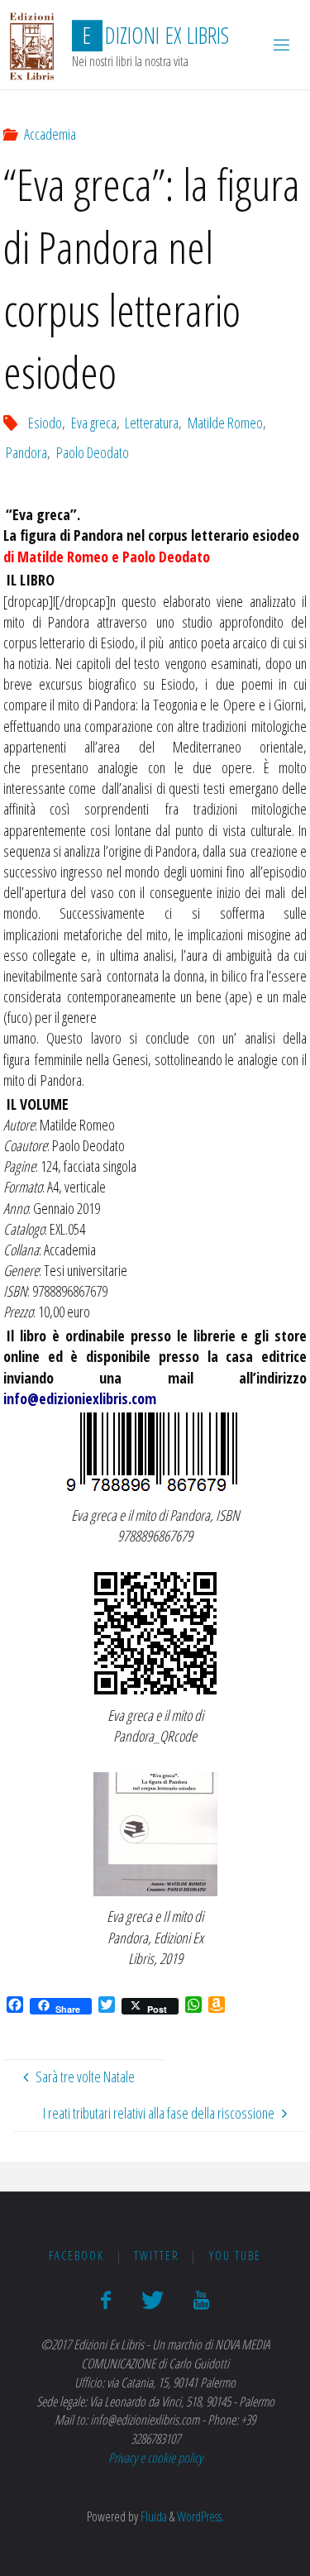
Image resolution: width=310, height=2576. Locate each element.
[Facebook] (106, 2300)
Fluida (153, 2516)
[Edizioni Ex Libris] (32, 45)
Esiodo (45, 423)
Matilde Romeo (225, 423)
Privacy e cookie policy (155, 2458)
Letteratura (152, 423)
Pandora (26, 452)
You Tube (235, 2256)
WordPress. (200, 2516)
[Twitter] (152, 2300)
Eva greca (94, 423)
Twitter (157, 2256)
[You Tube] (201, 2300)
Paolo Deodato (93, 452)
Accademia (50, 134)
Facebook (76, 2256)
